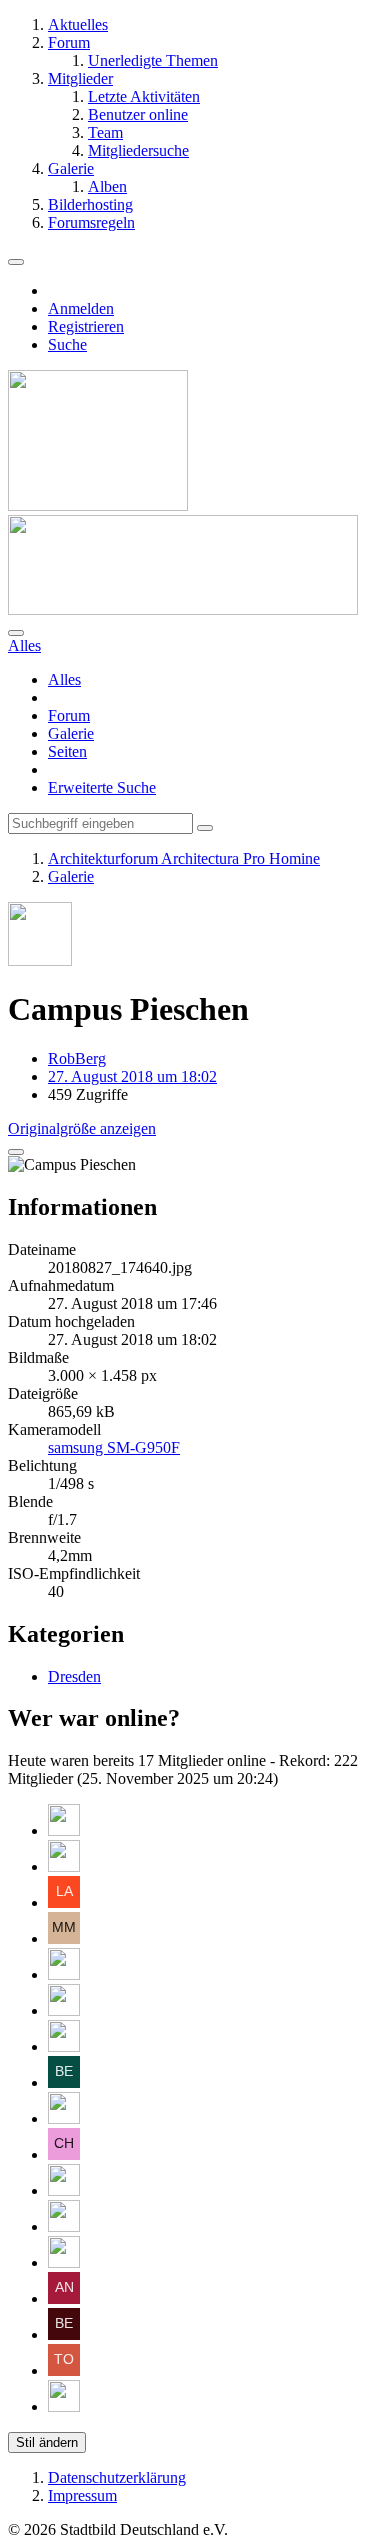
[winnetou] (64, 2190)
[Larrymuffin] (64, 1902)
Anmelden (81, 308)
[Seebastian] (64, 2262)
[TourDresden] (64, 2370)
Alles (64, 679)
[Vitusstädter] (64, 2010)
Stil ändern (47, 2442)
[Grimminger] (64, 1830)
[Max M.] (64, 1938)
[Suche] (16, 633)
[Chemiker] (64, 2154)
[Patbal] (64, 2118)
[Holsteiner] (64, 2226)
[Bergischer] (64, 2082)
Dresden (74, 1676)
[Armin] (64, 1974)
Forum (69, 715)
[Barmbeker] (64, 2046)
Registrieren (86, 326)
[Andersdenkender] (64, 2298)
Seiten (67, 751)
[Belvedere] (64, 2334)
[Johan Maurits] (64, 1866)
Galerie (71, 733)
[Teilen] (16, 1152)
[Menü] (16, 262)
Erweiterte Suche (102, 787)
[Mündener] (64, 2406)
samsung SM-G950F (114, 1447)
